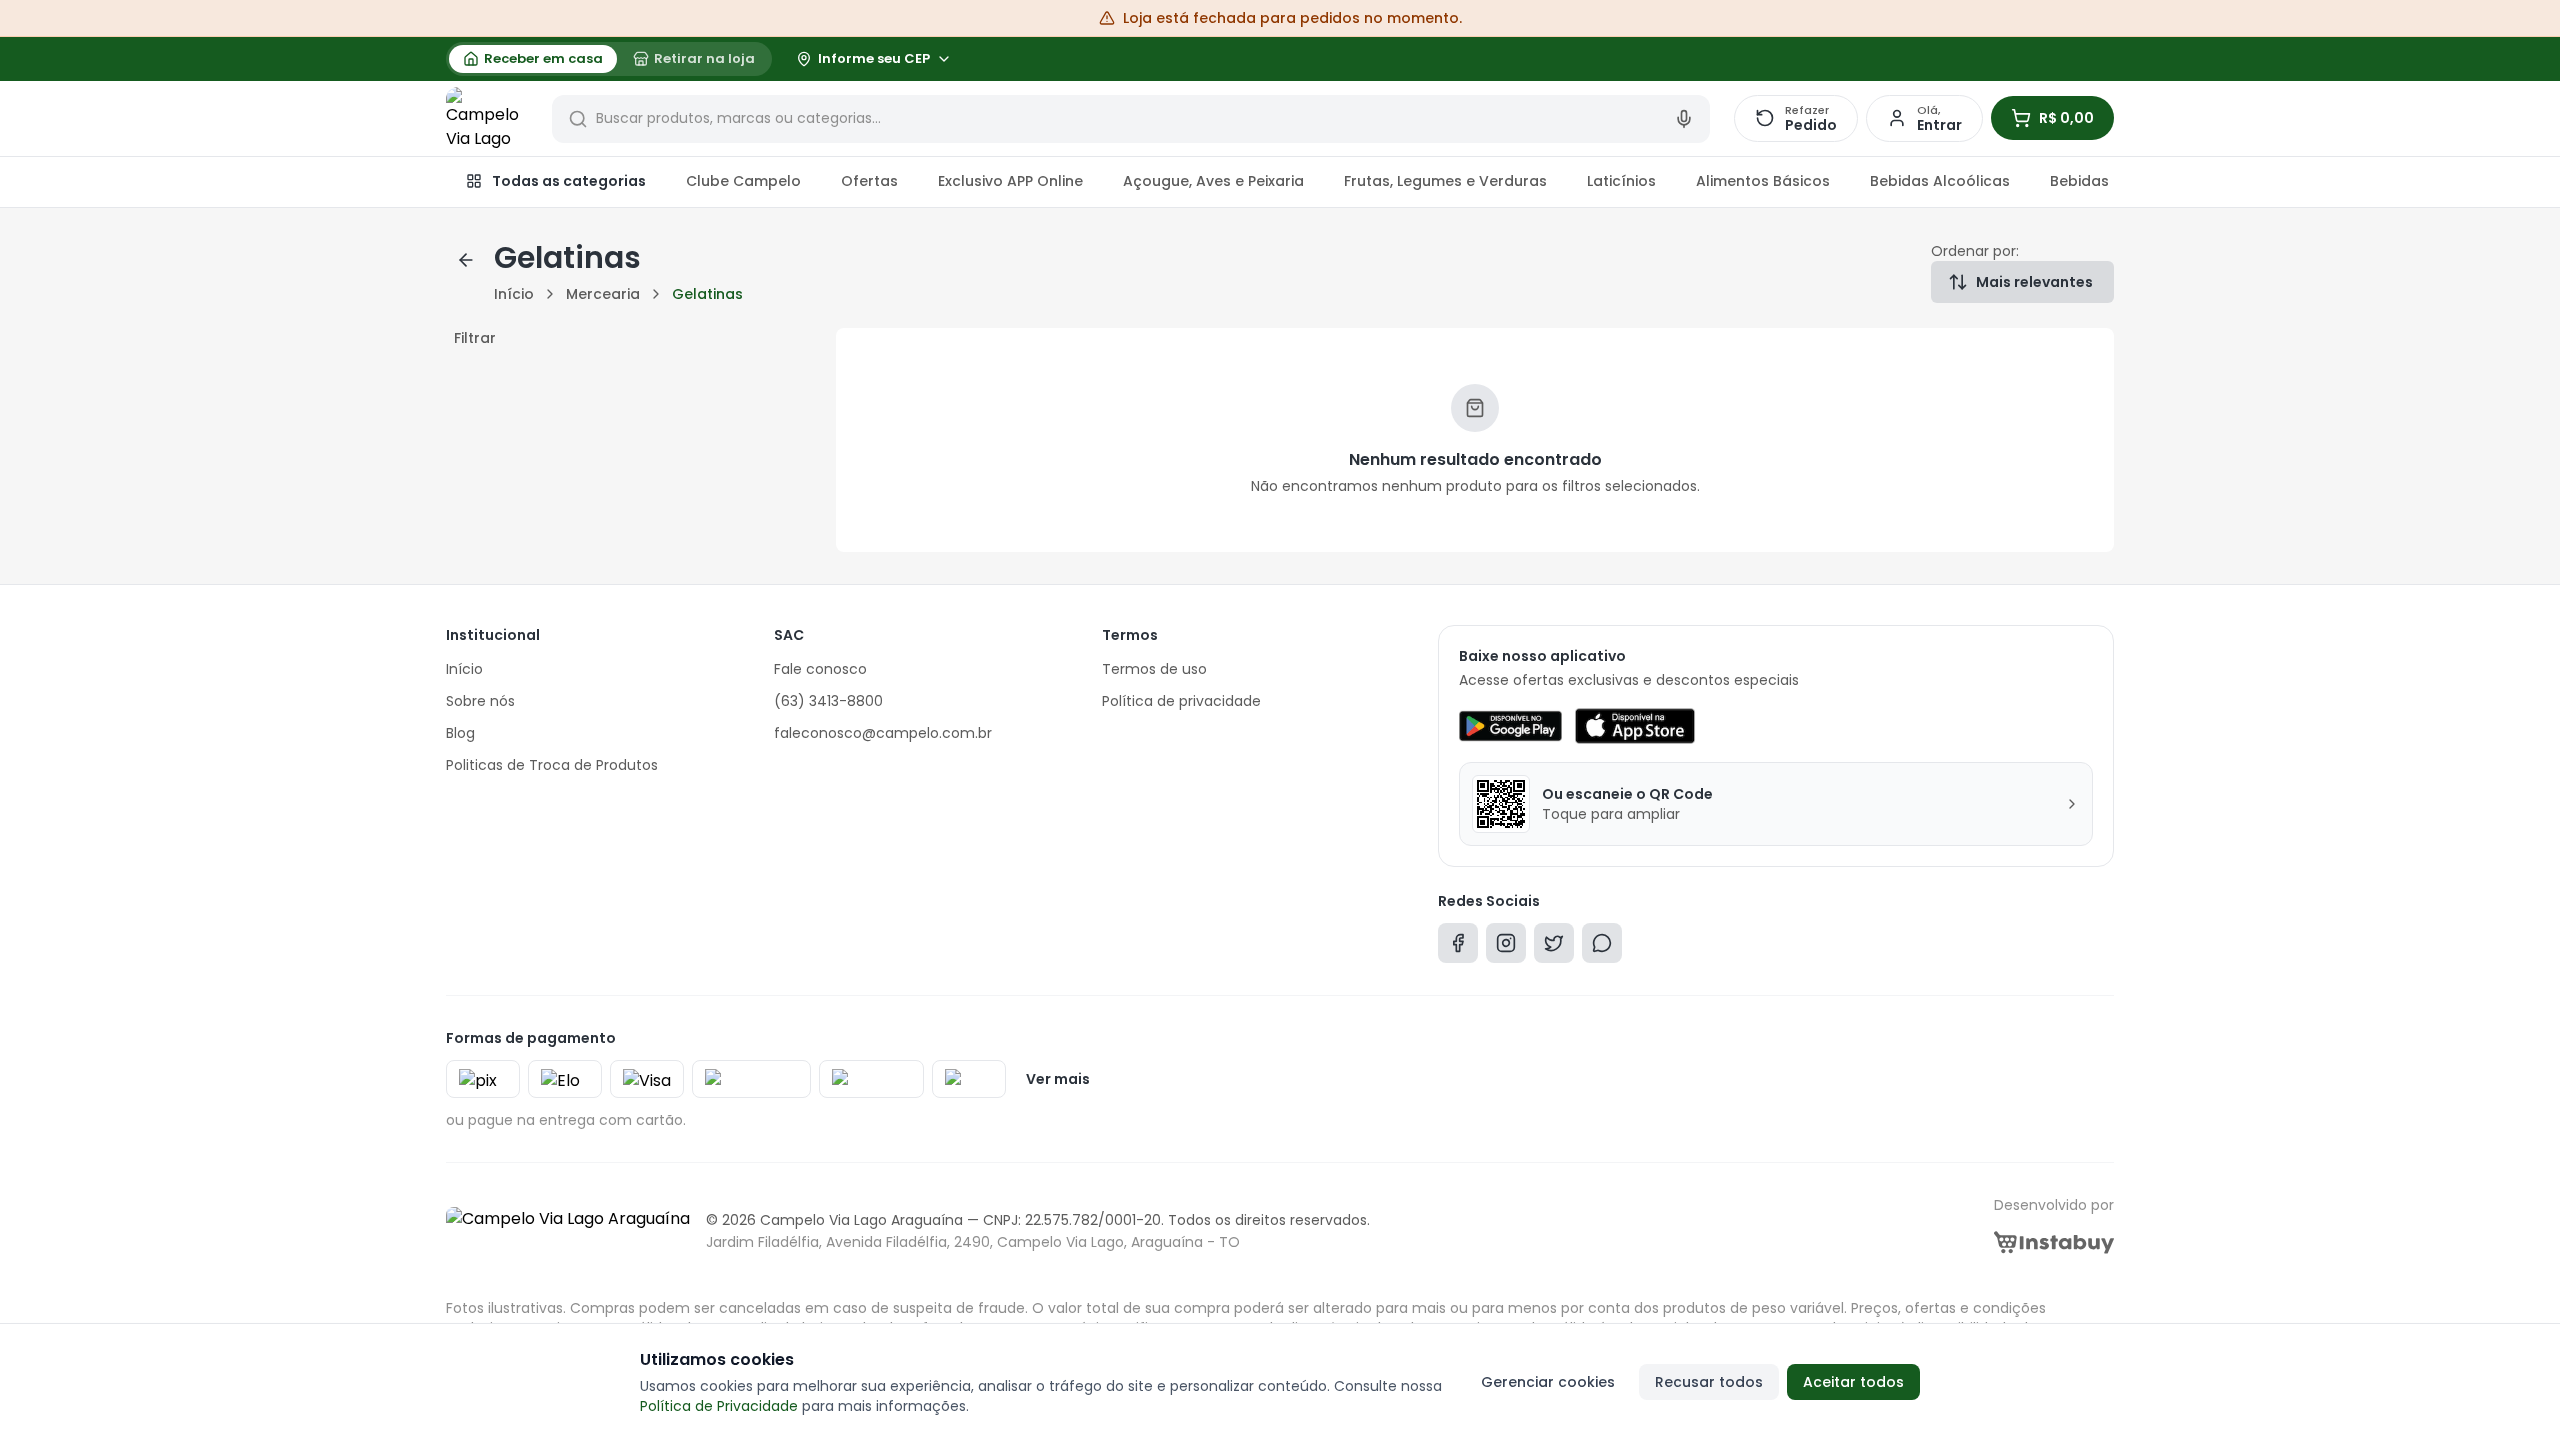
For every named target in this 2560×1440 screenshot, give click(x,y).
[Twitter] (1554, 947)
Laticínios (1621, 181)
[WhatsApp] (1602, 947)
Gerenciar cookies (1548, 1382)
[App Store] (1635, 726)
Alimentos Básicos (1763, 181)
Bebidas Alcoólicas (1940, 181)
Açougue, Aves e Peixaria (1213, 181)
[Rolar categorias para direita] (2092, 182)
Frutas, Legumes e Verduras (1445, 181)
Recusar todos (1709, 1382)
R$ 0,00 (2066, 118)
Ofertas (869, 181)
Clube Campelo (743, 181)
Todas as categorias (569, 181)
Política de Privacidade (719, 1406)
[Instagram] (1506, 947)
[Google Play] (1510, 726)
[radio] (533, 59)
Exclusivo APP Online (1010, 181)
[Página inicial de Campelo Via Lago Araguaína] (487, 119)
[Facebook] (1458, 947)
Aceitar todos (1853, 1382)
